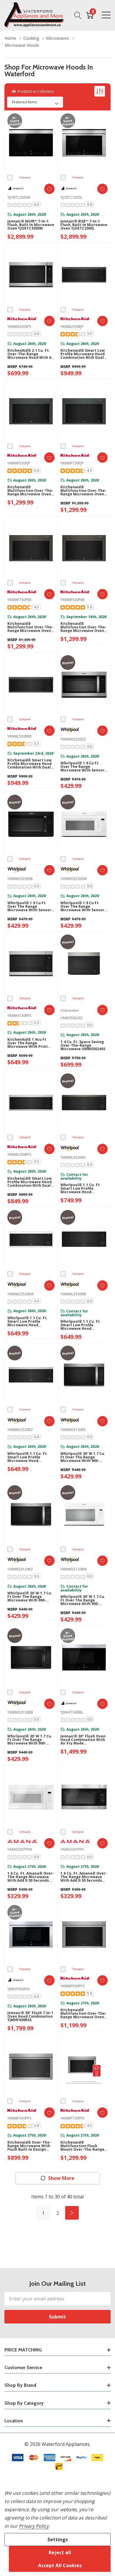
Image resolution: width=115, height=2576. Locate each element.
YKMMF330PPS (19, 2118)
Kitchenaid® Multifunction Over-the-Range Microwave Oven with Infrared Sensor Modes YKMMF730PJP (83, 491)
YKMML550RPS (19, 1155)
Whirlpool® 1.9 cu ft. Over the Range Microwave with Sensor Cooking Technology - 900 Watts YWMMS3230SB (31, 907)
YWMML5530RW (21, 1294)
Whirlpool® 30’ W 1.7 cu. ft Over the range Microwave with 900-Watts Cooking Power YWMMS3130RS (83, 1457)
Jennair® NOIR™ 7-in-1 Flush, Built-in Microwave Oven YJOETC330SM (31, 225)
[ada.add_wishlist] (49, 189)
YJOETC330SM (19, 197)
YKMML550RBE (19, 736)
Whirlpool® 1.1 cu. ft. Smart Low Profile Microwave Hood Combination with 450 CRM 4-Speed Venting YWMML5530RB (81, 1325)
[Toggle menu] (106, 15)
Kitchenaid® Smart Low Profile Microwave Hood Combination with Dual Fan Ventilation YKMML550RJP (83, 354)
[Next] (72, 2213)
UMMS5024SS (72, 1018)
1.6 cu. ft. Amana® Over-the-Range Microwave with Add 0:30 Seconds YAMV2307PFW (31, 1877)
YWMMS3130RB (20, 1712)
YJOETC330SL (71, 197)
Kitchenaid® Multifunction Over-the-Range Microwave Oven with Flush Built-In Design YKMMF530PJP (30, 491)
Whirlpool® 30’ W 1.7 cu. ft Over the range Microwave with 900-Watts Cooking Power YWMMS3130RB (30, 1740)
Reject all (60, 2552)
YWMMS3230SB (20, 879)
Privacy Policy (34, 2526)
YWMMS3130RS (73, 1430)
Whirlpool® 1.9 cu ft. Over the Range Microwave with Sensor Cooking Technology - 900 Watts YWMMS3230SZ (84, 767)
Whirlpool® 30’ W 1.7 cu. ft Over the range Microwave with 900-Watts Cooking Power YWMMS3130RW (83, 1600)
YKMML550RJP (72, 327)
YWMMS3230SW (74, 879)
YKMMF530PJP (19, 463)
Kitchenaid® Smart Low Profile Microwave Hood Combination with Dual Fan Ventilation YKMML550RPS (29, 1182)
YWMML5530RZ (20, 1430)
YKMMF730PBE (19, 600)
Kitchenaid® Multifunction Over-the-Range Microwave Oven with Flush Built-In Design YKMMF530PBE (83, 627)
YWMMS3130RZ (20, 1569)
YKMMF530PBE (73, 600)
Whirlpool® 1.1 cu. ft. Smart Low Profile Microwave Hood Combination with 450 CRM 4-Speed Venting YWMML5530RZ (28, 1457)
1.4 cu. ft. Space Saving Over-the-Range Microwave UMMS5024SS (83, 1045)
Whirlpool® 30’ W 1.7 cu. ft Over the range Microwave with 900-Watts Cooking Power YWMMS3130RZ (30, 1597)
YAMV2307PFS (72, 1849)
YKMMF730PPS (72, 2118)
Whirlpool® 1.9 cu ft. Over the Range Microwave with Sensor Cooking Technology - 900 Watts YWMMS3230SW (82, 907)
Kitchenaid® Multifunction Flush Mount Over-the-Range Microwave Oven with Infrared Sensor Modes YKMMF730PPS (82, 2146)
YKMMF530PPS (72, 1986)
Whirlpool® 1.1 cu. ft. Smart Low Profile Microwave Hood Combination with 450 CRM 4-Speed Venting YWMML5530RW (28, 1322)
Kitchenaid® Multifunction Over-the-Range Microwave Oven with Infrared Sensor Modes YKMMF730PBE (30, 627)
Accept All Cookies (60, 2565)
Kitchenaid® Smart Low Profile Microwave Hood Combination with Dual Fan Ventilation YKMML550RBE (29, 764)
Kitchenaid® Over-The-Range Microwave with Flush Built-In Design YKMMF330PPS (29, 2146)
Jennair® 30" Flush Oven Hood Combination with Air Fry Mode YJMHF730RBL (83, 1740)
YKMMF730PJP (72, 463)
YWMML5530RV (73, 1157)
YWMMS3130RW (74, 1569)
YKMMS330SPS (19, 327)
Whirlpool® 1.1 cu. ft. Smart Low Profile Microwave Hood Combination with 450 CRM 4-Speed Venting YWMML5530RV (81, 1189)
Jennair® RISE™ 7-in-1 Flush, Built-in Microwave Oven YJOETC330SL (84, 225)
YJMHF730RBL (72, 1712)
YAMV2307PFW (20, 1849)
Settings (58, 2540)
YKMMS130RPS (19, 1016)
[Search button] (78, 15)
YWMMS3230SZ (73, 739)
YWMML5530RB (73, 1294)
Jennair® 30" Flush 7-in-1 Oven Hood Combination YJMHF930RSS (30, 2016)
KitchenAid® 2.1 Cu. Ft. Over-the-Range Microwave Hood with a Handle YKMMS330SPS (29, 354)
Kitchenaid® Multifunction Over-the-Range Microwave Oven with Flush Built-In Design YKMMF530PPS (83, 2014)
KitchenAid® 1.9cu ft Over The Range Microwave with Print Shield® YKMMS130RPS (28, 1043)
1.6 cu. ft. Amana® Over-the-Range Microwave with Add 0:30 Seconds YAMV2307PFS (84, 1877)
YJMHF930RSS (18, 1989)
